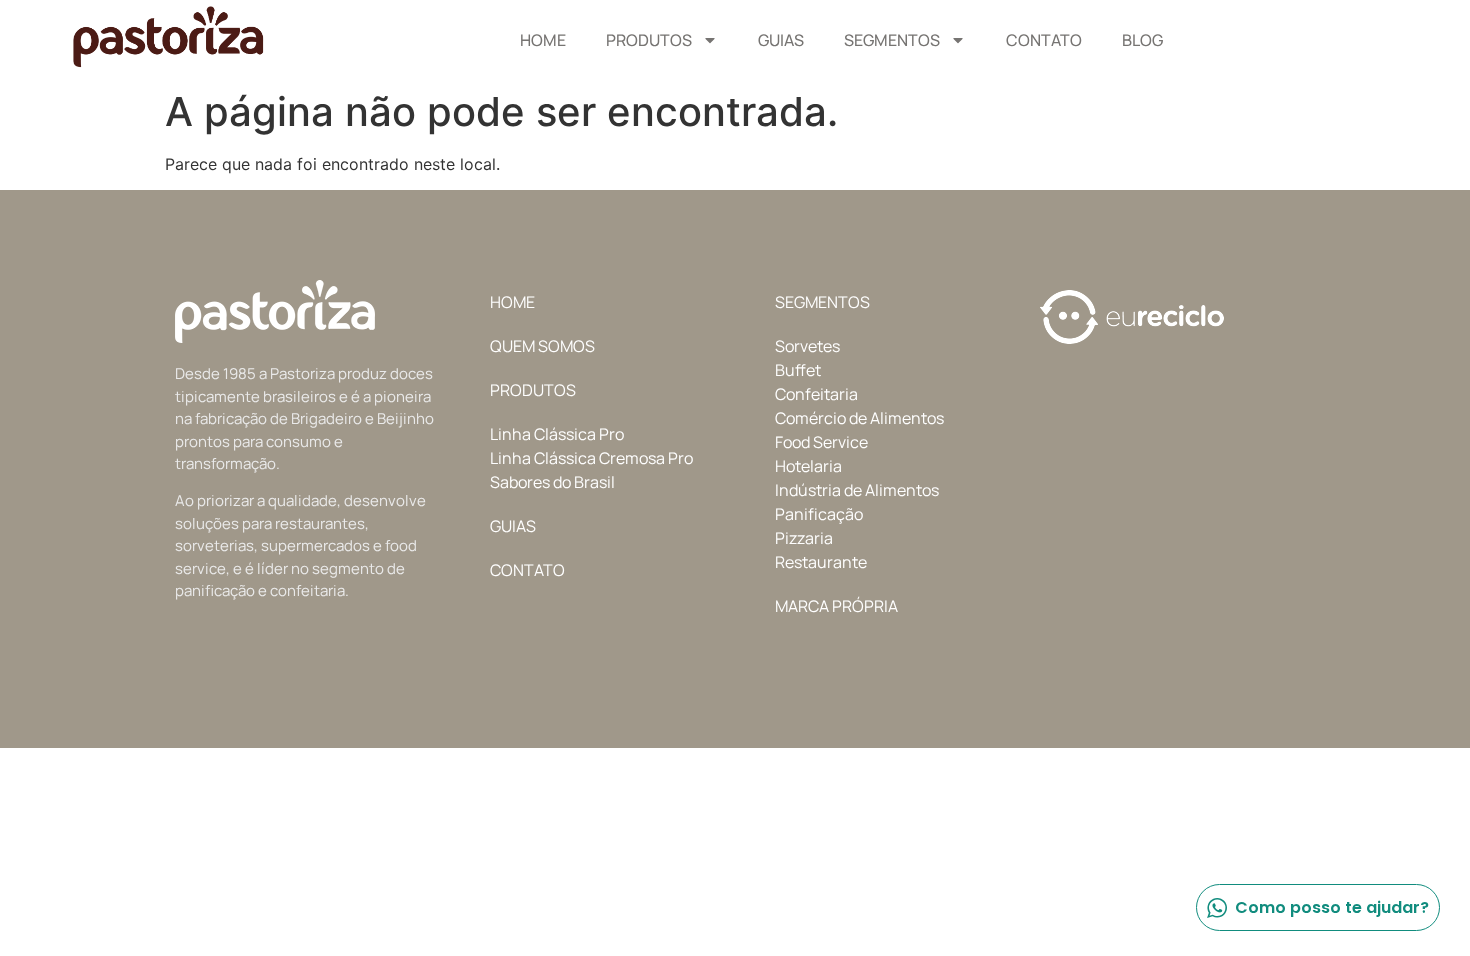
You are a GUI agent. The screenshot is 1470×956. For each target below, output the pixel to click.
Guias (781, 40)
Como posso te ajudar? (1332, 907)
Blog (1142, 40)
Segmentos (892, 40)
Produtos (649, 40)
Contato (1044, 40)
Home (543, 40)
